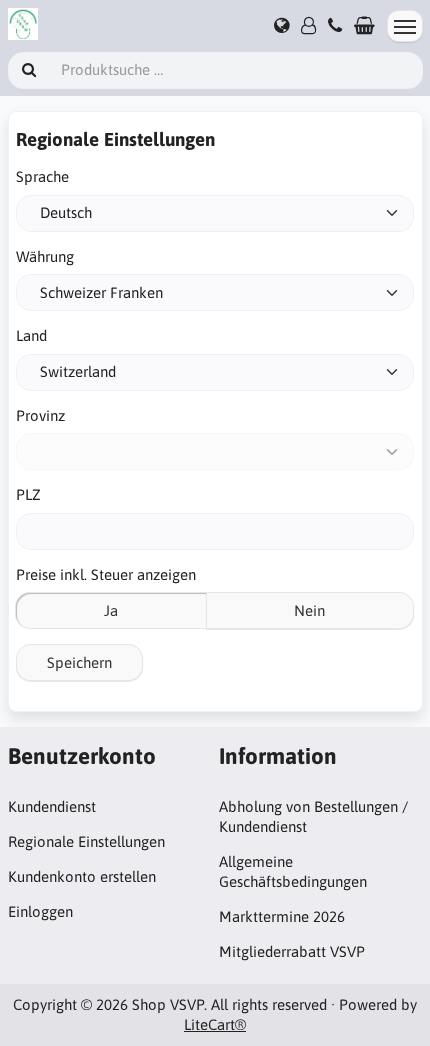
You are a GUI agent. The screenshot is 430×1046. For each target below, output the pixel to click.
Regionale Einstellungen (86, 841)
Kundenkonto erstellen (82, 876)
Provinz (40, 415)
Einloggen (40, 911)
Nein (309, 610)
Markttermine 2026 (282, 916)
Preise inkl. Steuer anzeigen (106, 574)
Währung (45, 256)
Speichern (79, 662)
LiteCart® (215, 1024)
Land (31, 335)
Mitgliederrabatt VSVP (292, 951)
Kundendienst (52, 806)
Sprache (42, 176)
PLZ (28, 494)
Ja (111, 610)
